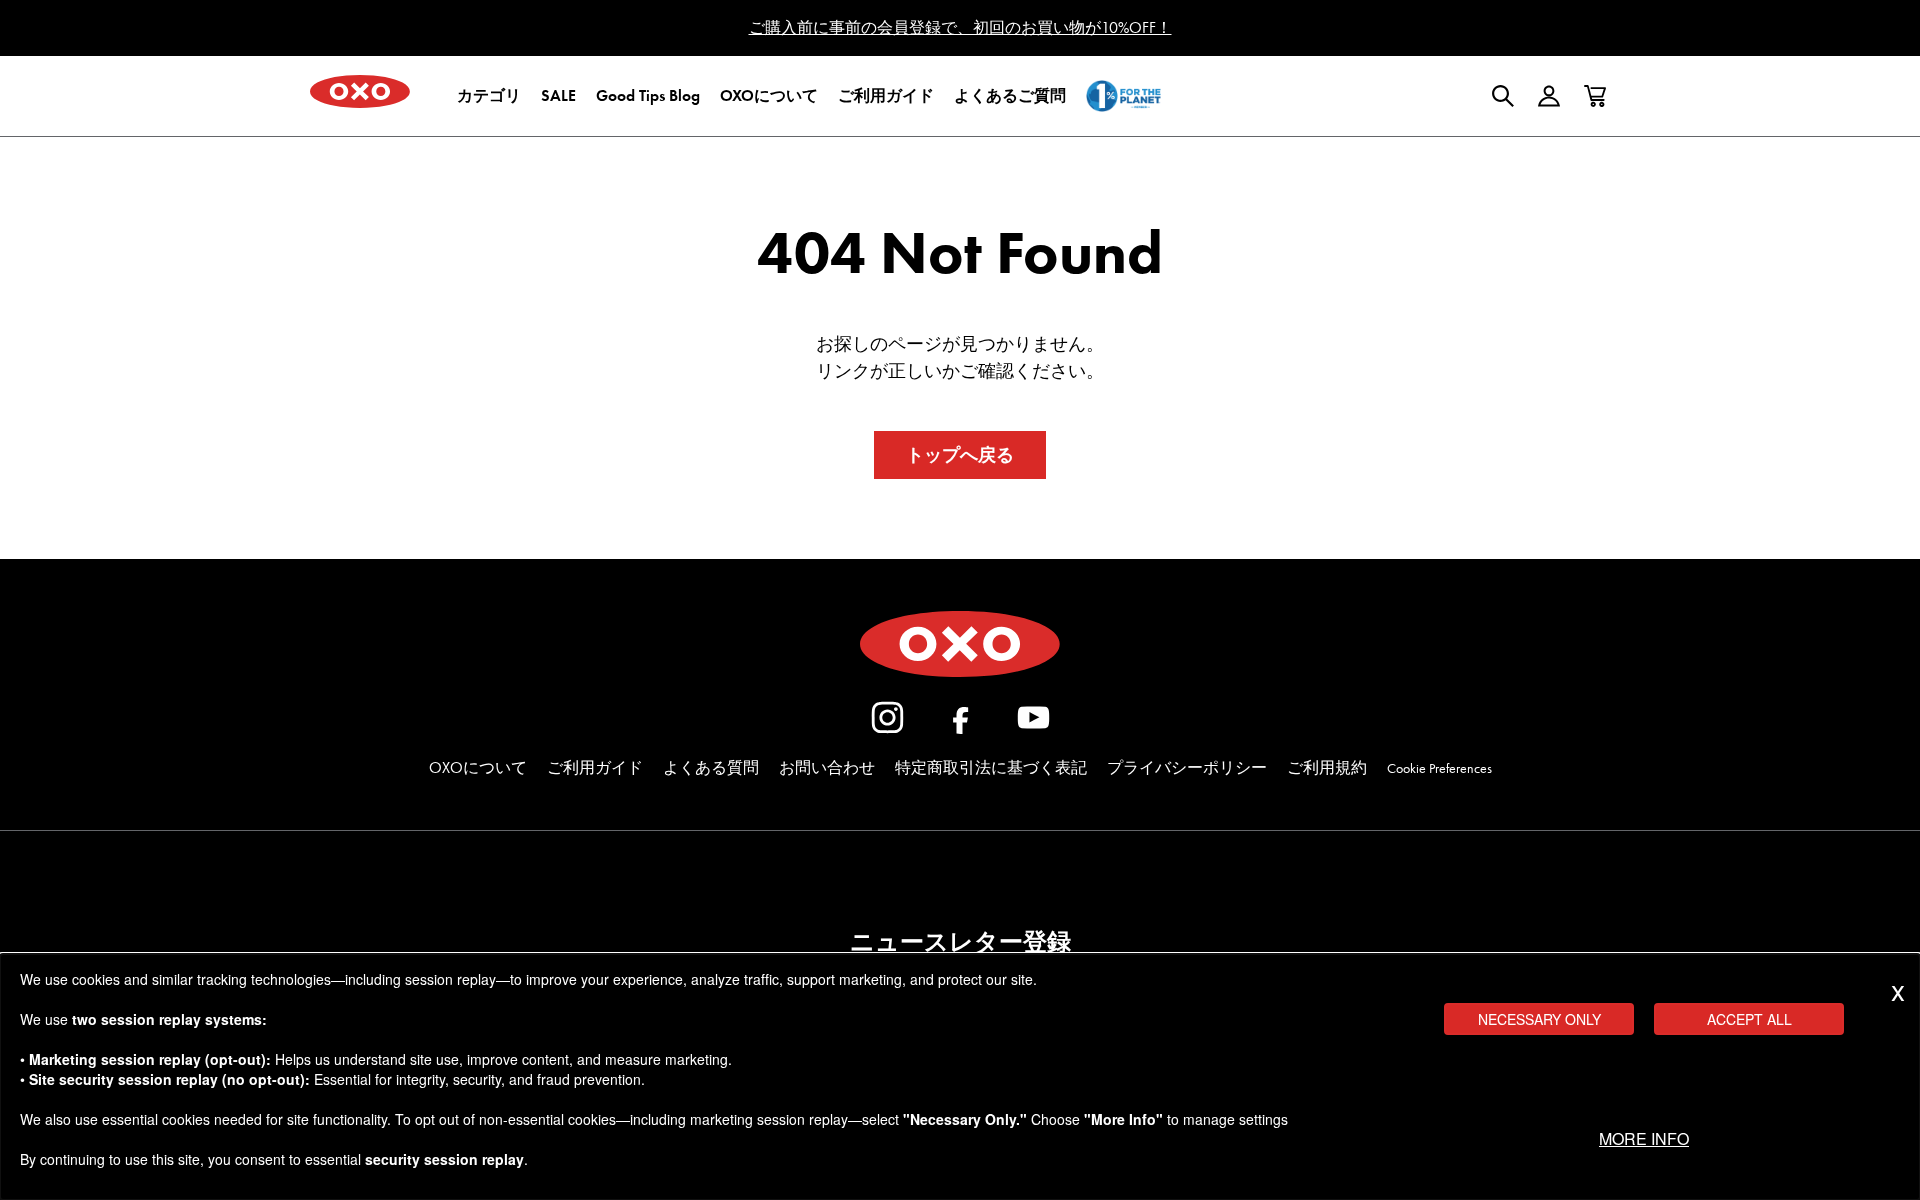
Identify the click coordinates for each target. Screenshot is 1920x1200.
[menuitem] (489, 96)
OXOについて (478, 767)
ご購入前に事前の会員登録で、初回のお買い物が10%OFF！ (960, 27)
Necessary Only (1539, 1019)
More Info (1644, 1138)
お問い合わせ (827, 767)
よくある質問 (711, 767)
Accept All (1749, 1019)
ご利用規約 (1327, 767)
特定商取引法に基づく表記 (991, 767)
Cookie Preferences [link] (1439, 768)
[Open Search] (1503, 96)
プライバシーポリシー (1187, 767)
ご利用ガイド (595, 767)
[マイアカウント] (1549, 96)
